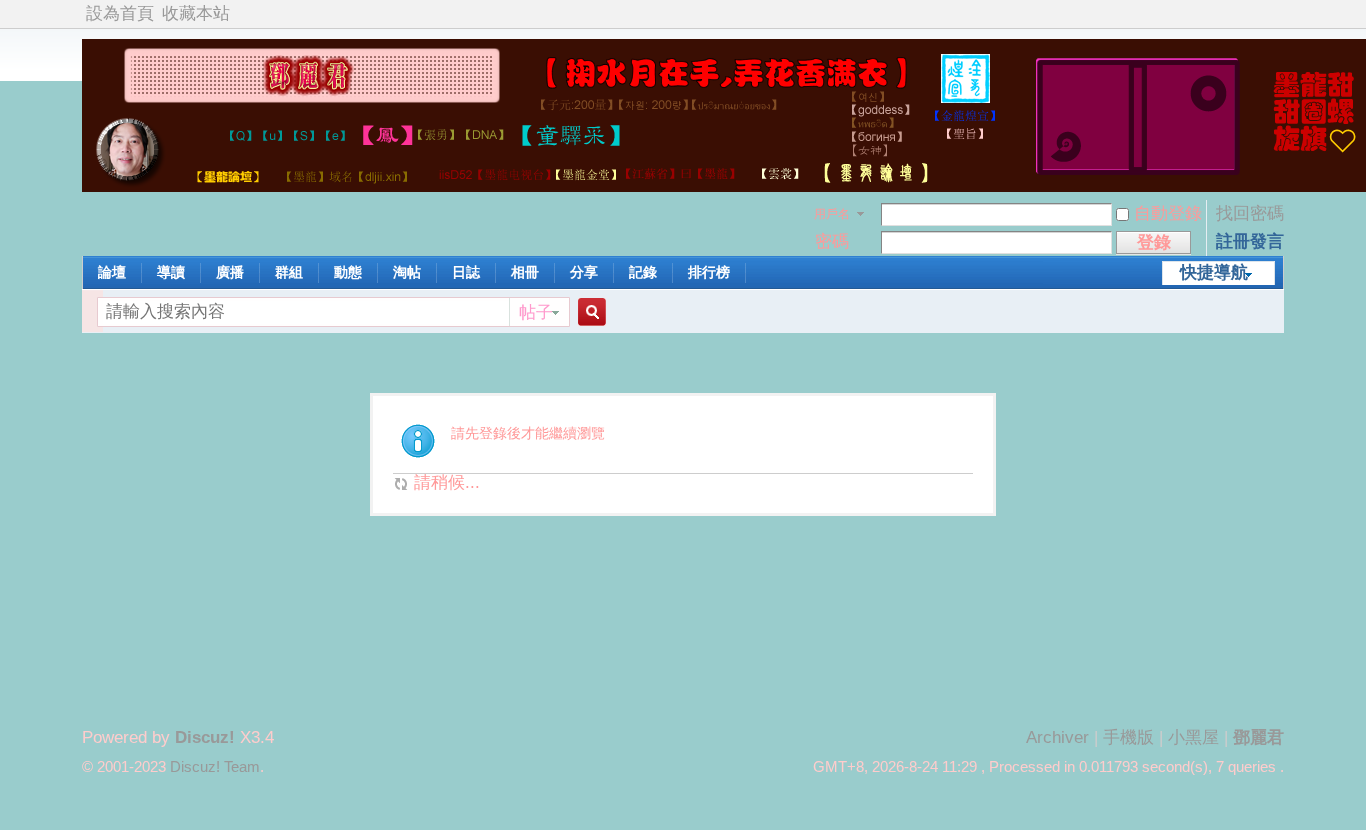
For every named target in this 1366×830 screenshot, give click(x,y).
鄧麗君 (1258, 737)
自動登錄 (1168, 213)
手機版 (1128, 737)
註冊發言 (1250, 241)
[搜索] (589, 312)
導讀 (171, 272)
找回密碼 (1250, 213)
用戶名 (832, 214)
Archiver (1057, 737)
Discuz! (205, 737)
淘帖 (407, 272)
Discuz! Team (215, 767)
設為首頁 (120, 13)
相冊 (525, 272)
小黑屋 (1193, 737)
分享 (584, 272)
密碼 (832, 241)
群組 (289, 272)
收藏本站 (196, 13)
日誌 (466, 272)
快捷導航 (1214, 272)
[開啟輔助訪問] (1279, 14)
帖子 (536, 312)
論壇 (112, 272)
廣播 (230, 272)
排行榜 (709, 272)
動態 (348, 272)
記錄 (643, 272)
